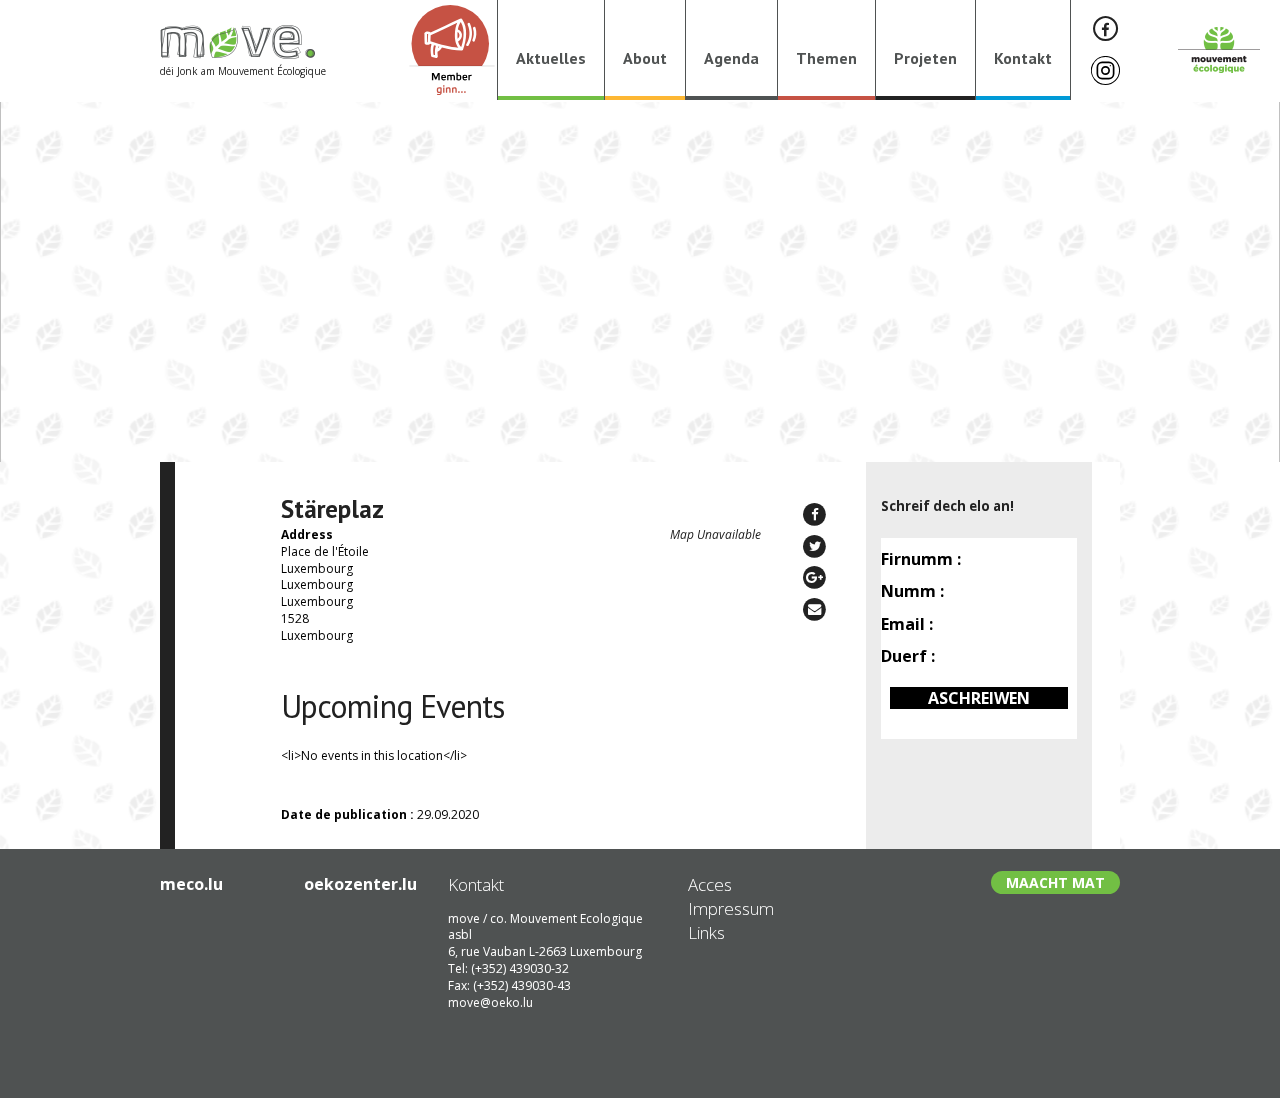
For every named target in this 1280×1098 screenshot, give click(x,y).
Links (706, 932)
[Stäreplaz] (1190, 665)
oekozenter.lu (360, 884)
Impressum (731, 908)
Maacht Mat (1055, 882)
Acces (710, 884)
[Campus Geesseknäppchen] (89, 665)
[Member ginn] (452, 50)
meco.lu (191, 884)
